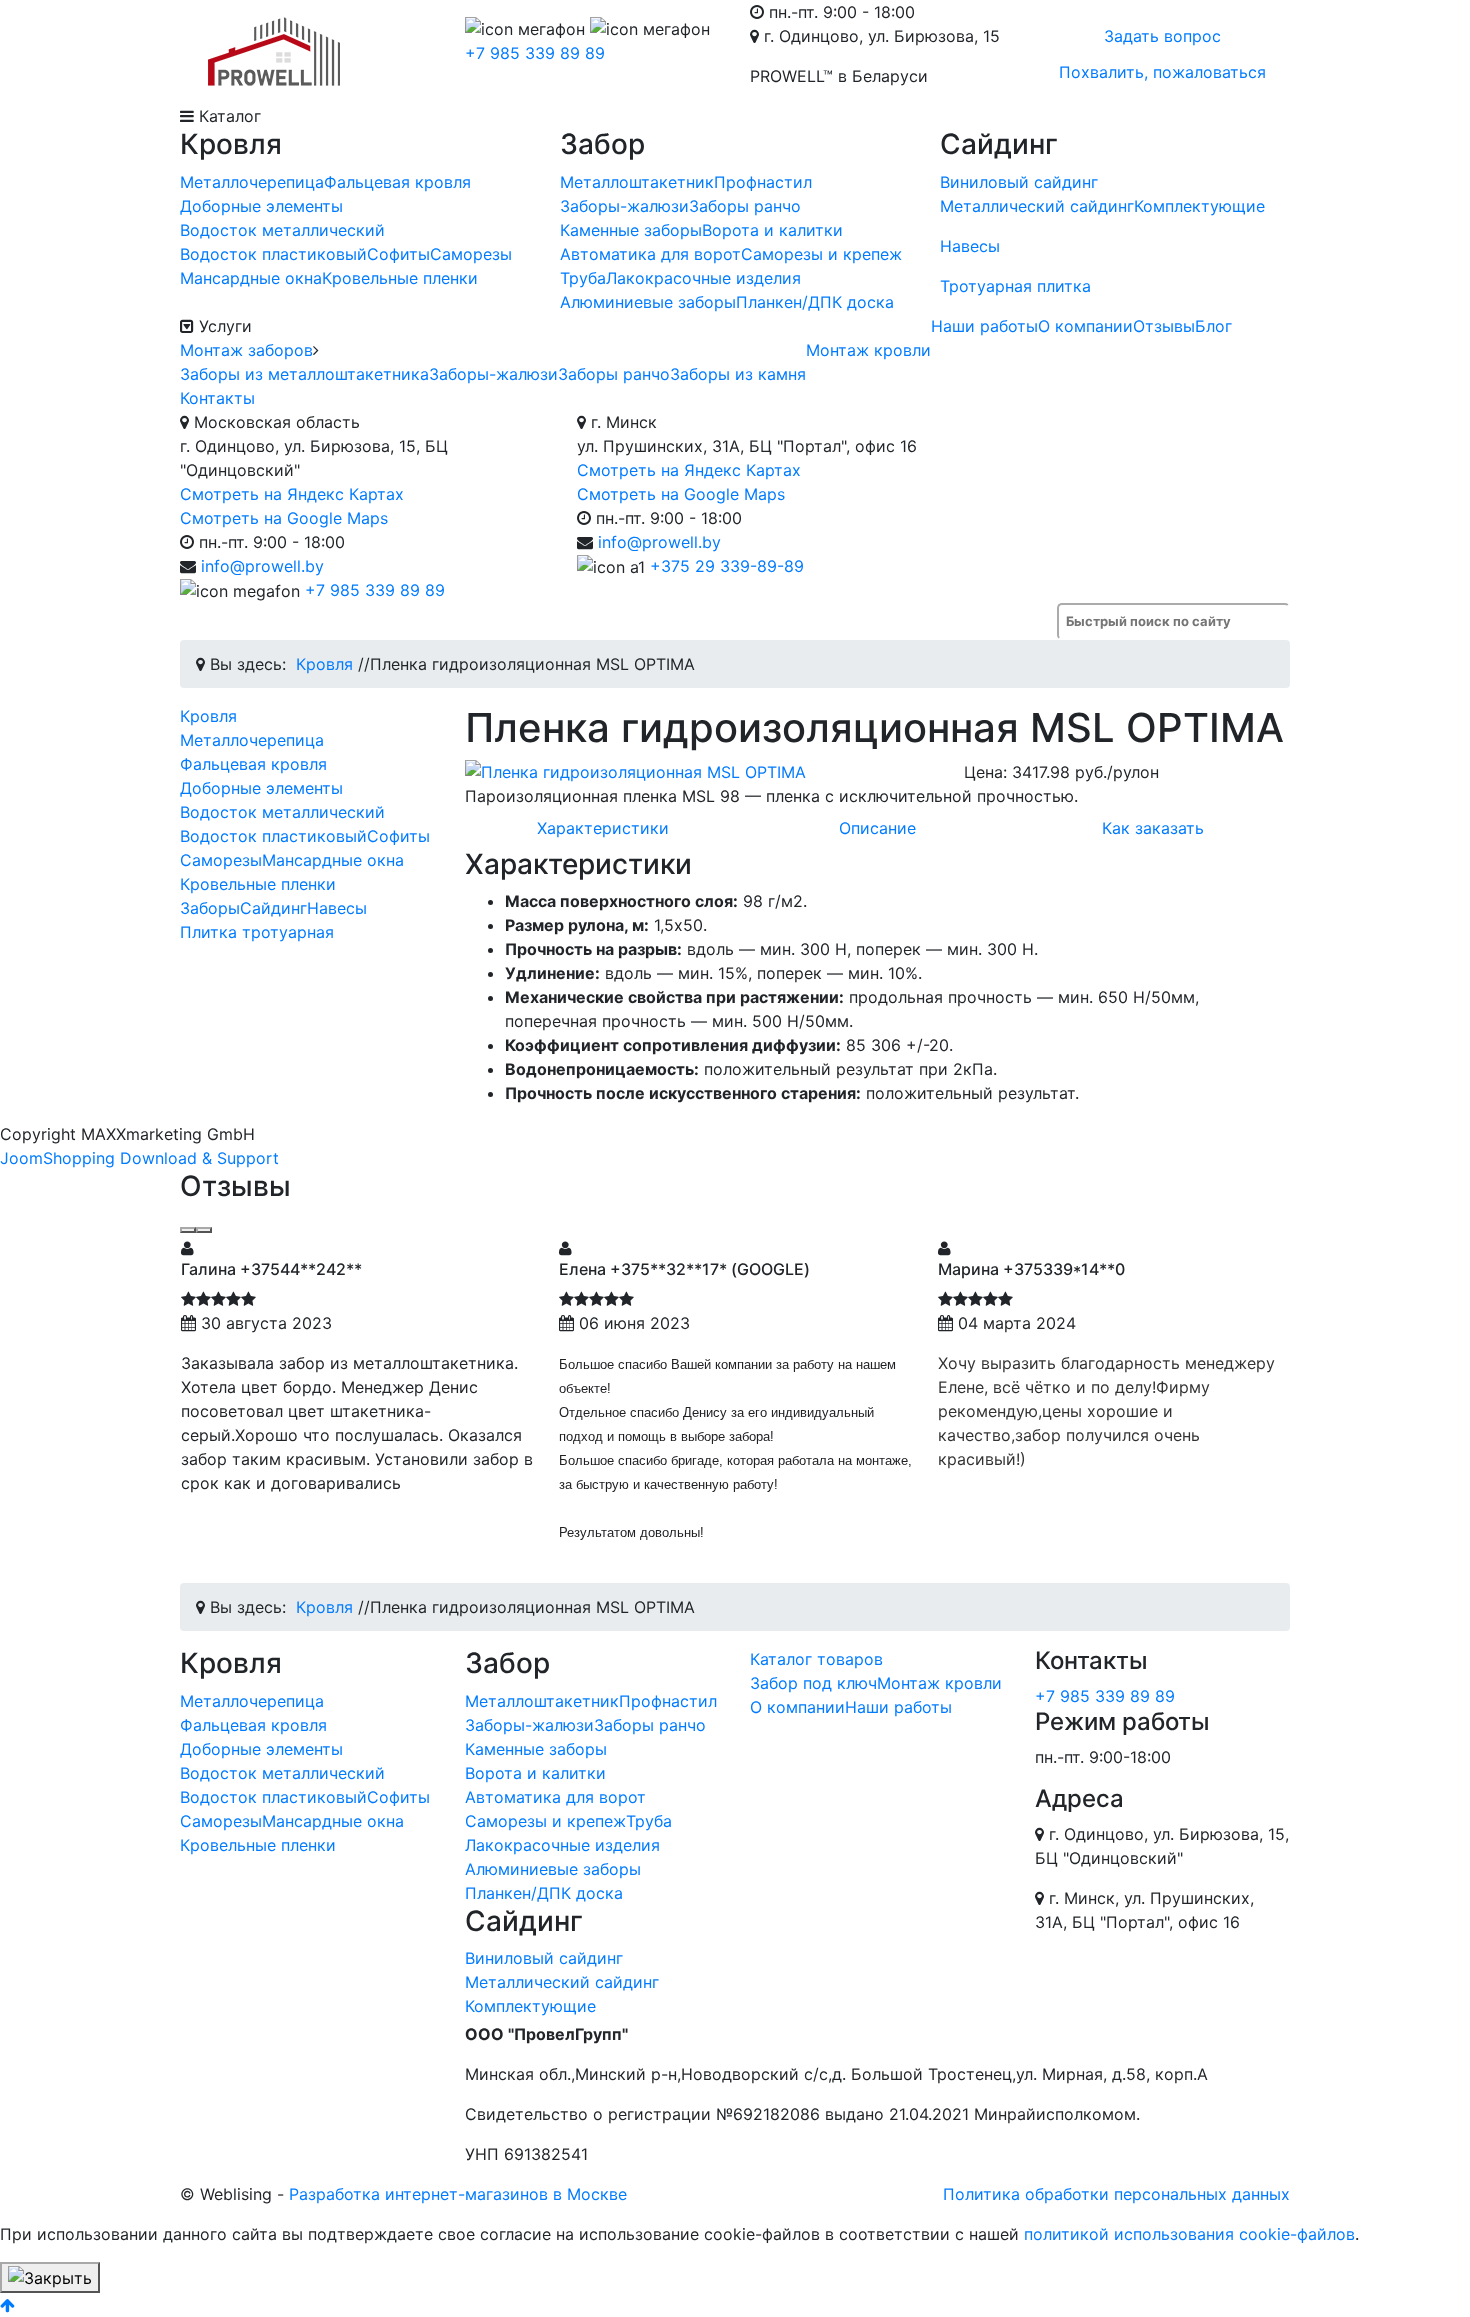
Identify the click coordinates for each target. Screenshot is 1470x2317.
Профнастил (763, 182)
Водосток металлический (282, 230)
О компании (1085, 326)
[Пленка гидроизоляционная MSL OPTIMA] (699, 772)
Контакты (217, 398)
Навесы (970, 246)
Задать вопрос (1162, 36)
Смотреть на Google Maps (284, 518)
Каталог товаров (816, 1659)
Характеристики (603, 828)
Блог (1213, 326)
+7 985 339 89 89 (535, 53)
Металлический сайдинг (1037, 206)
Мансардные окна (251, 278)
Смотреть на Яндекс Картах (292, 494)
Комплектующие (1199, 206)
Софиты (398, 254)
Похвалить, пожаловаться (1162, 72)
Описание (877, 828)
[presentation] (188, 1230)
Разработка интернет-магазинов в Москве (458, 2194)
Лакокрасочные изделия (703, 278)
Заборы (210, 908)
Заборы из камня (738, 374)
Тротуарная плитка (1015, 286)
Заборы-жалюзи (624, 206)
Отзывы (1164, 326)
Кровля (208, 716)
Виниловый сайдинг (1019, 182)
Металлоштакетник (637, 182)
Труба (583, 278)
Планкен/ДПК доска (815, 302)
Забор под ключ (813, 1683)
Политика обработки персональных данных (1116, 2194)
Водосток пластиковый (273, 254)
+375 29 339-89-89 (727, 566)
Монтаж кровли (868, 350)
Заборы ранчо (745, 206)
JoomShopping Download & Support (139, 1158)
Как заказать (1153, 828)
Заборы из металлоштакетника (304, 374)
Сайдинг (273, 908)
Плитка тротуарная (257, 932)
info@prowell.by (262, 566)
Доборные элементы (261, 206)
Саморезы (471, 254)
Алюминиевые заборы (648, 302)
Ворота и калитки (772, 230)
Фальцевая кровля (397, 182)
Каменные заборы (631, 230)
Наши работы (984, 326)
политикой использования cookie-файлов (1189, 2234)
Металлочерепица (252, 182)
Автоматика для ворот (650, 254)
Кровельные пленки (400, 278)
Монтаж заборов (246, 350)
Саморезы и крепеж (821, 254)
